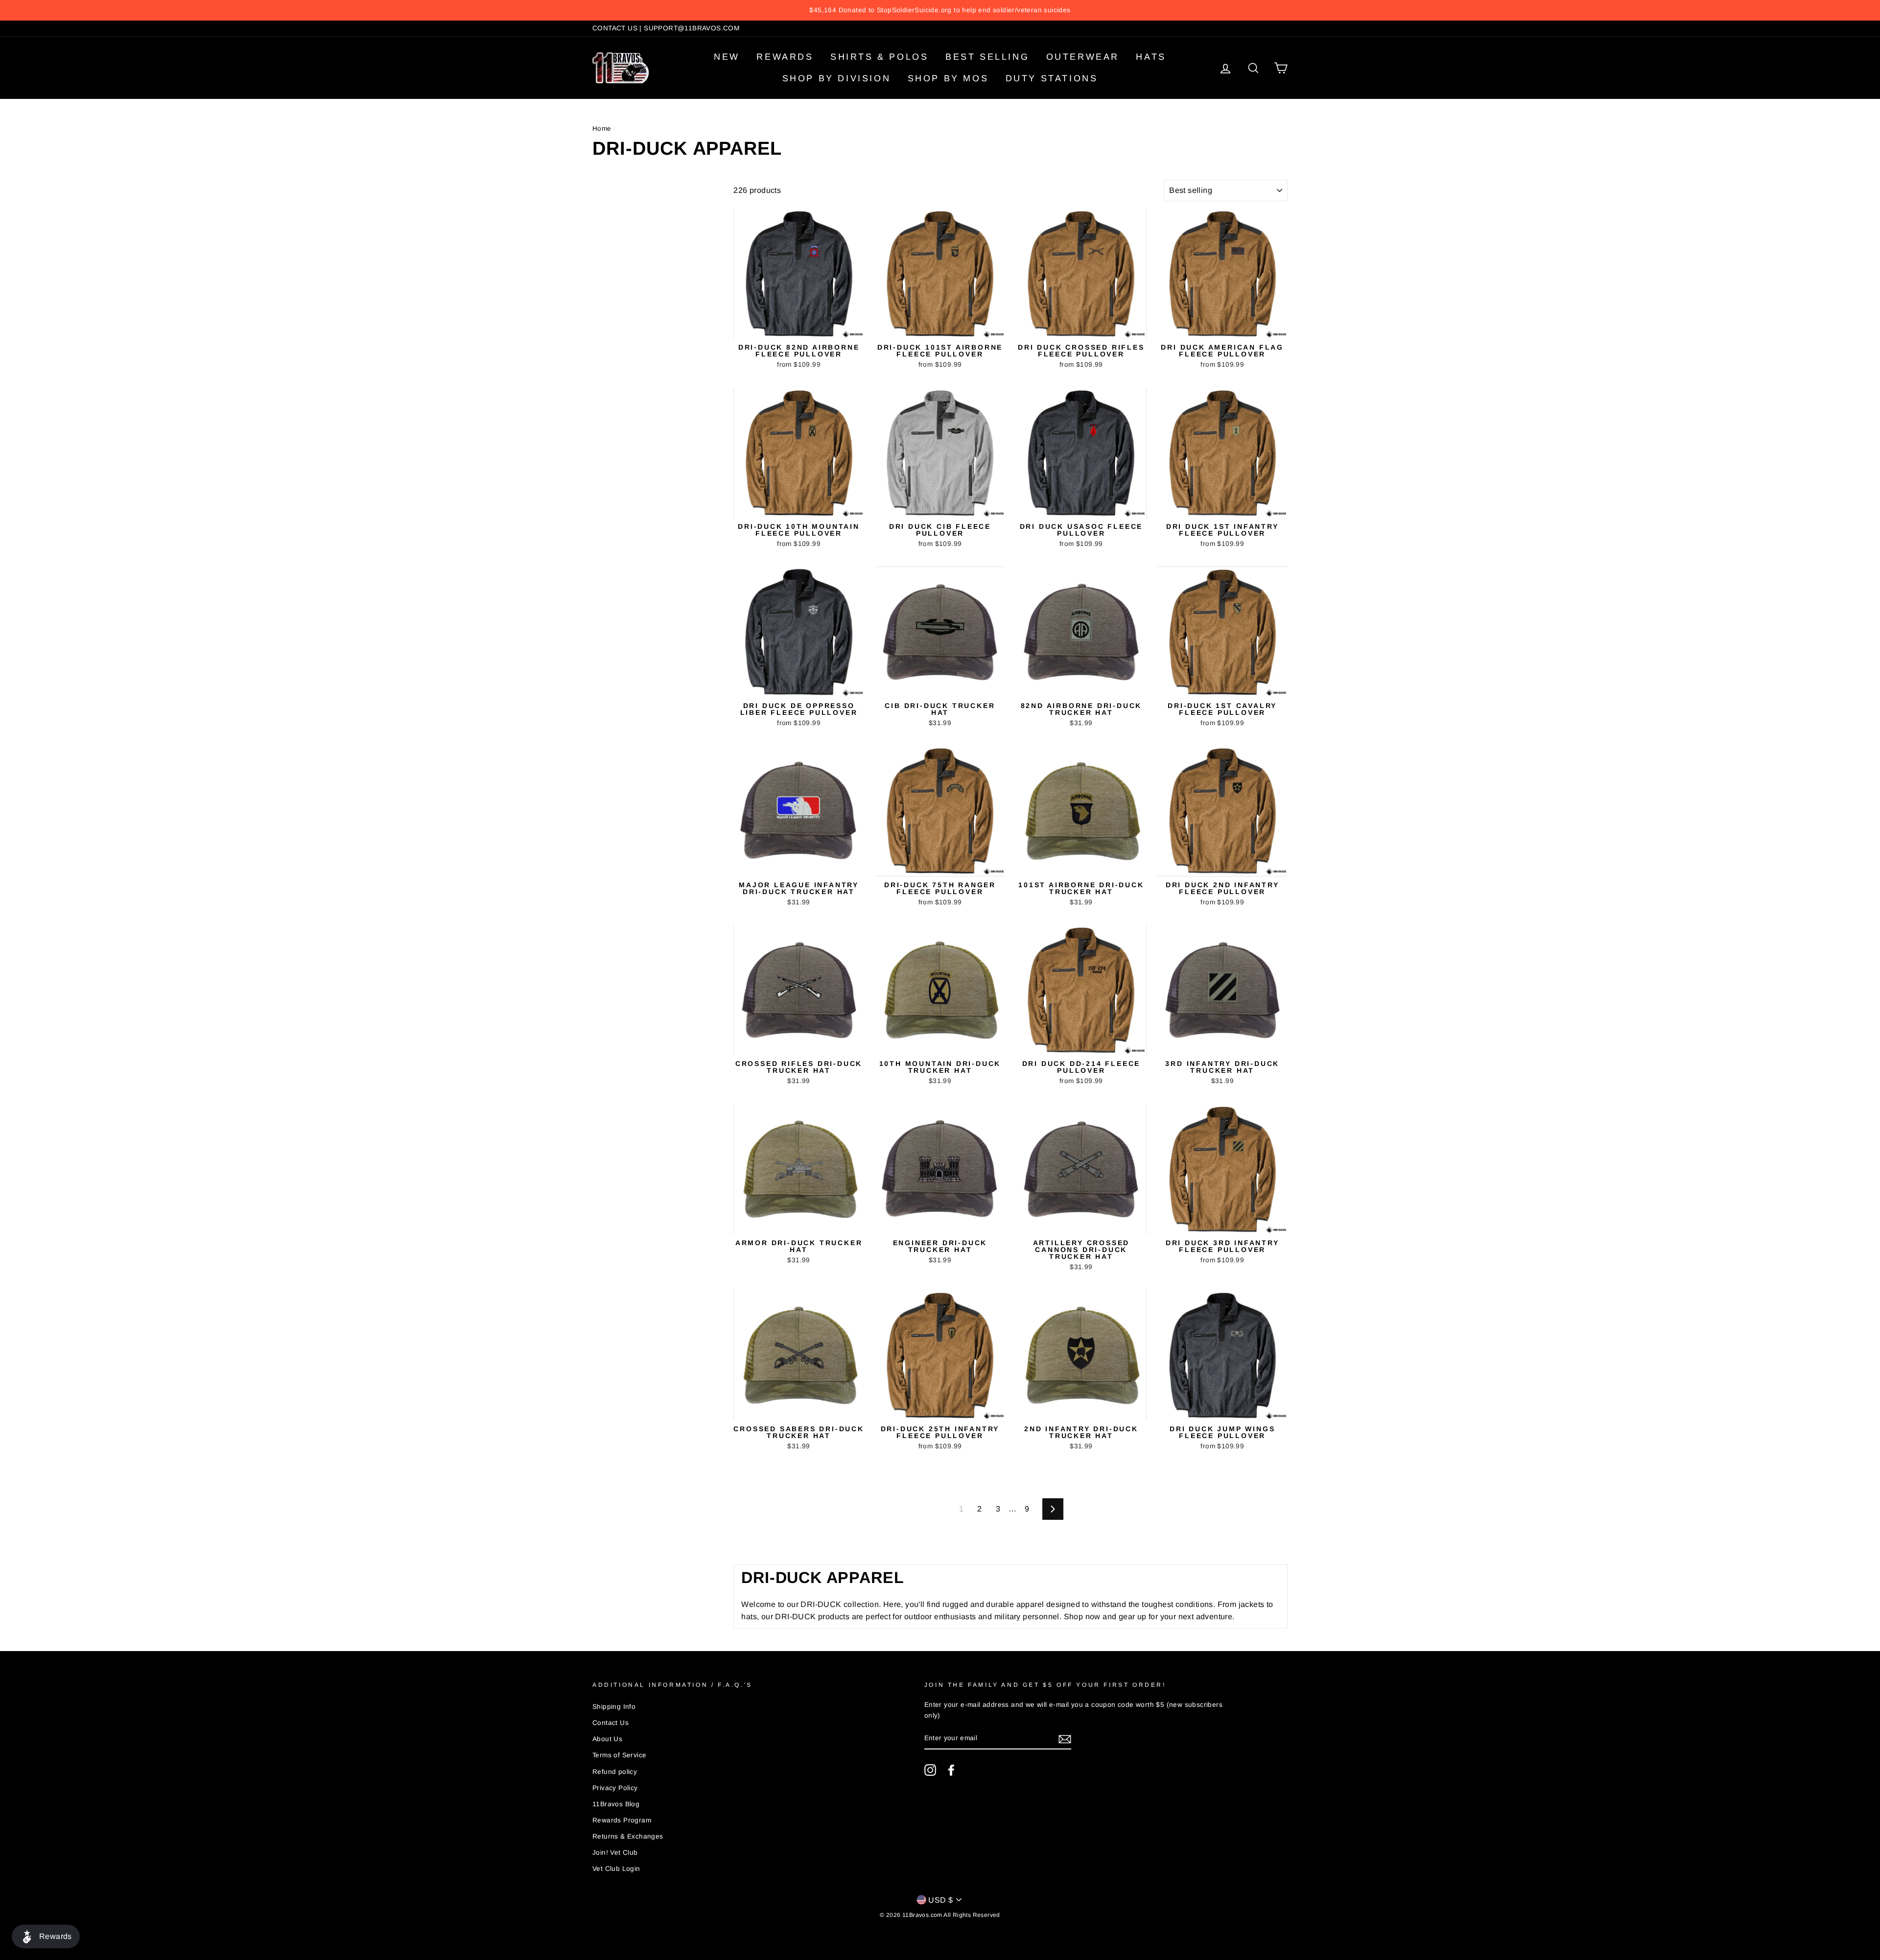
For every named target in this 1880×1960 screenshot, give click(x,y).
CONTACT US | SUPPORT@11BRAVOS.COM (666, 28)
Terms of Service (619, 1755)
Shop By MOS (948, 78)
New (727, 57)
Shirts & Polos (879, 57)
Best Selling (987, 57)
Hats (1151, 57)
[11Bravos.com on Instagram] (930, 1770)
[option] (940, 10)
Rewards (785, 57)
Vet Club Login (616, 1869)
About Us (607, 1739)
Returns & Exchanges (628, 1836)
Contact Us (611, 1723)
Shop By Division (837, 78)
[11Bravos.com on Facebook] (951, 1770)
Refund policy (615, 1772)
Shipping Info (614, 1707)
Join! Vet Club (615, 1853)
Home (602, 129)
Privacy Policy (615, 1788)
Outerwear (1083, 57)
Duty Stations (1052, 78)
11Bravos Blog (616, 1804)
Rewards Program (622, 1820)
